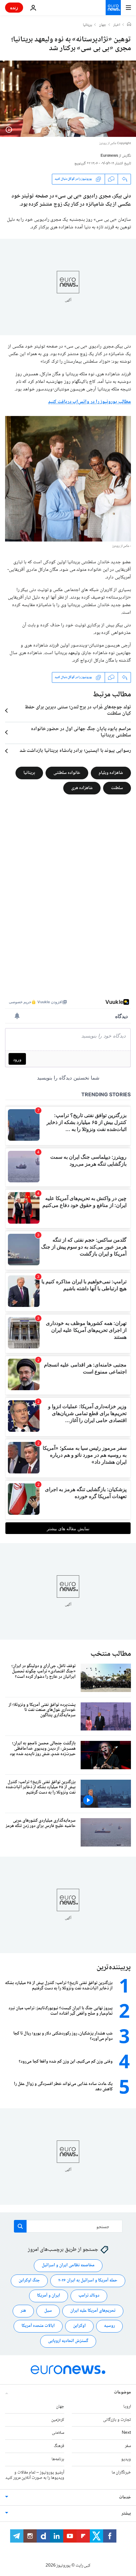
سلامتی (58, 2433)
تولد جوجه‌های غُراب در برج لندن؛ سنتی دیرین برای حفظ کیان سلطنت (78, 711)
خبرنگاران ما (121, 2472)
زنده (14, 7)
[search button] (20, 2226)
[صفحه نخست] (129, 25)
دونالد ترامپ (89, 2296)
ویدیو (126, 2459)
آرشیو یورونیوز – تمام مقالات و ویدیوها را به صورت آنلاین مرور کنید (35, 2475)
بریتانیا (87, 25)
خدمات (125, 2497)
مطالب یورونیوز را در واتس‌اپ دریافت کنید (90, 402)
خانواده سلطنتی (67, 773)
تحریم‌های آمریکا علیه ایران (93, 2311)
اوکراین (79, 2326)
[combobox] (68, 2226)
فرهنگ (59, 2446)
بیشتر (126, 2514)
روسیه (109, 2326)
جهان (103, 25)
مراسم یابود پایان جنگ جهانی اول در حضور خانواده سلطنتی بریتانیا (81, 732)
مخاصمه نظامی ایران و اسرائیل (68, 2265)
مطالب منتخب (111, 1654)
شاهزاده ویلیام (111, 773)
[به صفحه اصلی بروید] (113, 8)
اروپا (127, 2406)
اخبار (117, 25)
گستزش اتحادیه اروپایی (68, 2341)
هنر (23, 2311)
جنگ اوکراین (29, 2280)
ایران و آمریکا (49, 2296)
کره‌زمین (58, 2420)
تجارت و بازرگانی (117, 2420)
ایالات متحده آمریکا (38, 2326)
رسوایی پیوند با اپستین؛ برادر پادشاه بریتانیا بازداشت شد (75, 751)
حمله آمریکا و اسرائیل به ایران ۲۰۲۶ (88, 2280)
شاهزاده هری (82, 788)
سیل (48, 2311)
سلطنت (117, 788)
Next (126, 2433)
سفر (128, 2446)
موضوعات (122, 2392)
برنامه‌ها (58, 2459)
